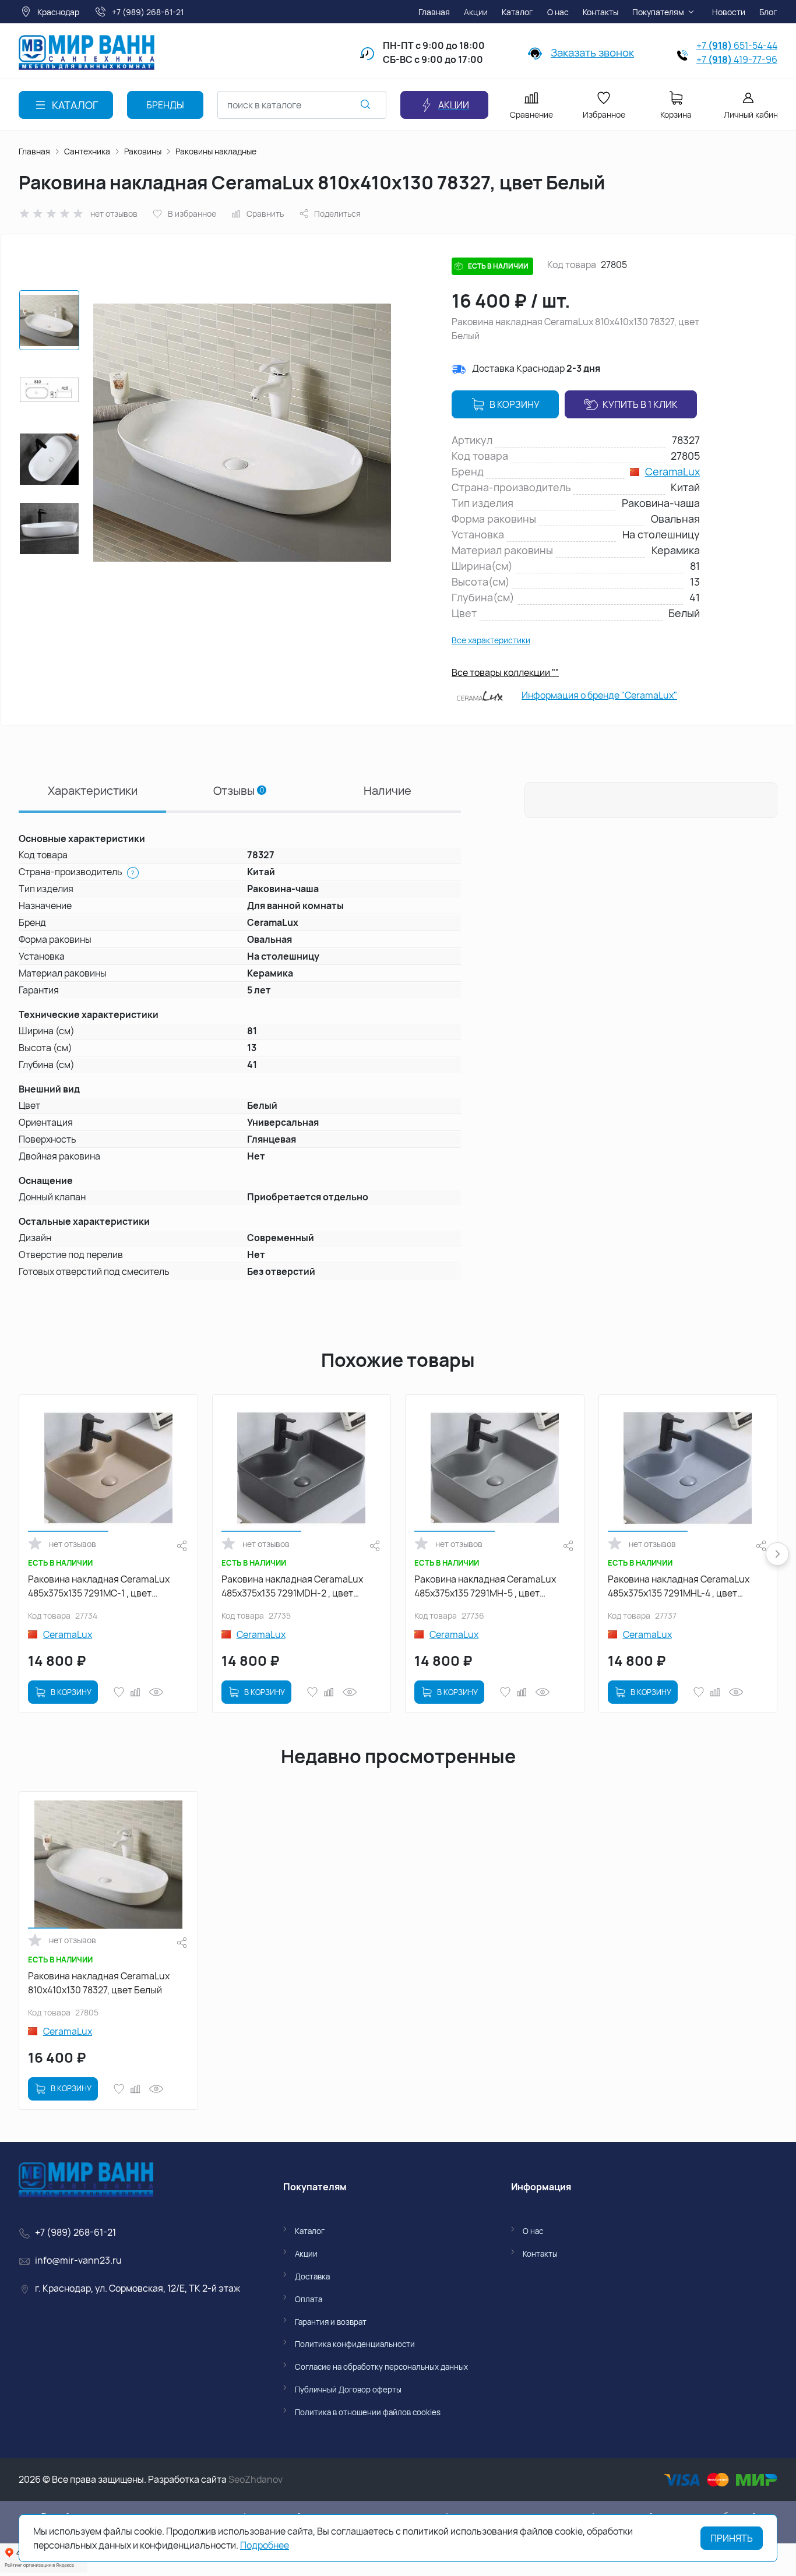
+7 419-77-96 (737, 59)
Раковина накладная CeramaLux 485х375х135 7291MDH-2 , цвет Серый (292, 1586)
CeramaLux (672, 471)
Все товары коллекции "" (505, 672)
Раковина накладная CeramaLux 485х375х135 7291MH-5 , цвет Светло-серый (485, 1586)
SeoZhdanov (256, 2479)
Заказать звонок (592, 52)
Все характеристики (491, 640)
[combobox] (302, 105)
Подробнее (265, 2545)
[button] (777, 1554)
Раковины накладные (216, 151)
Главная (34, 151)
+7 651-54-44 (737, 45)
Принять (732, 2538)
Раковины (143, 151)
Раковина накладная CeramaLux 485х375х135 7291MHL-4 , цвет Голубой (679, 1586)
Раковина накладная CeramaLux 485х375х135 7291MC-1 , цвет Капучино (99, 1586)
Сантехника (87, 151)
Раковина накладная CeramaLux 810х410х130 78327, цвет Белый (99, 1983)
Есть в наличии (498, 266)
